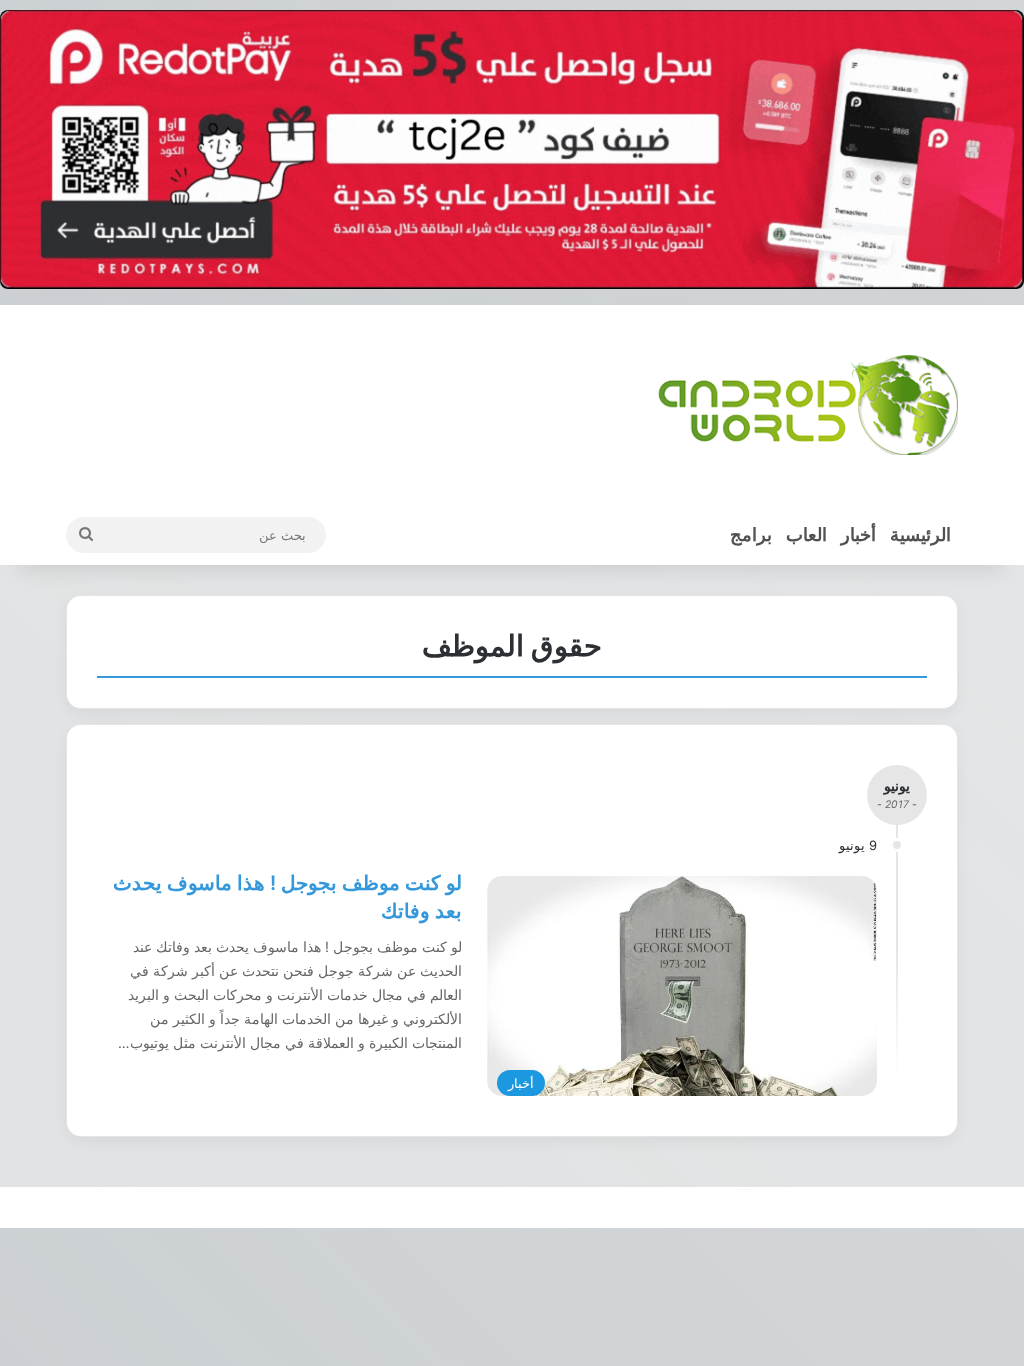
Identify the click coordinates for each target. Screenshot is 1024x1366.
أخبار (858, 534)
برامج (751, 534)
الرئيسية (920, 534)
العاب (806, 534)
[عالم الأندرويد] (808, 405)
